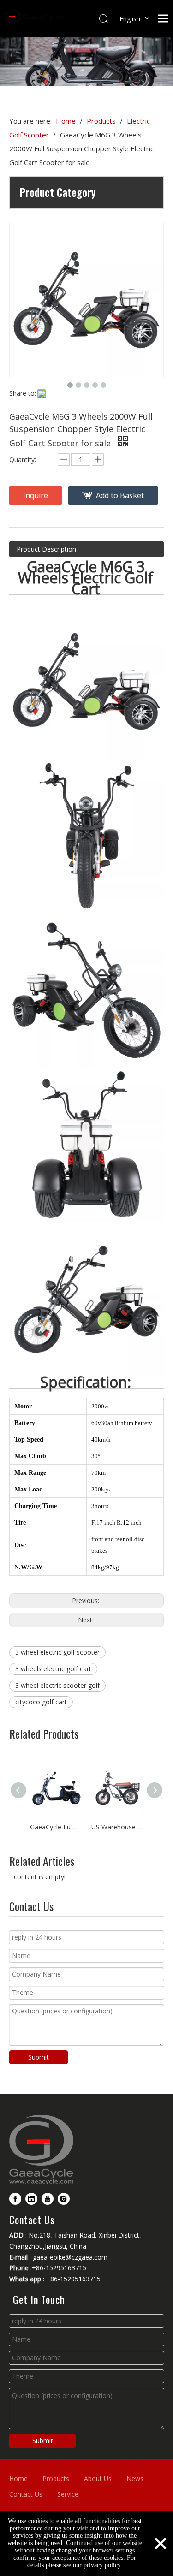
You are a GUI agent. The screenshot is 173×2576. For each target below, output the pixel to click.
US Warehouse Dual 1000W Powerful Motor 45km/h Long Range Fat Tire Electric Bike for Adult (117, 1827)
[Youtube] (48, 2199)
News (135, 2478)
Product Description (46, 549)
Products (56, 2478)
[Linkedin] (31, 2199)
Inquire (36, 495)
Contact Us (26, 2494)
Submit (39, 2057)
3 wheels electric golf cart (53, 1669)
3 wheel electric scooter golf (57, 1685)
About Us (98, 2478)
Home (18, 2478)
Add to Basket (120, 495)
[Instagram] (64, 2199)
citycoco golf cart (41, 1702)
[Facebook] (15, 2199)
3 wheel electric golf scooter (57, 1652)
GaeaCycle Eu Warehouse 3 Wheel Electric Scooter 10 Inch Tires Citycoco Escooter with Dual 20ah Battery (56, 1827)
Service (68, 2494)
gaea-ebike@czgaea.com (70, 2257)
